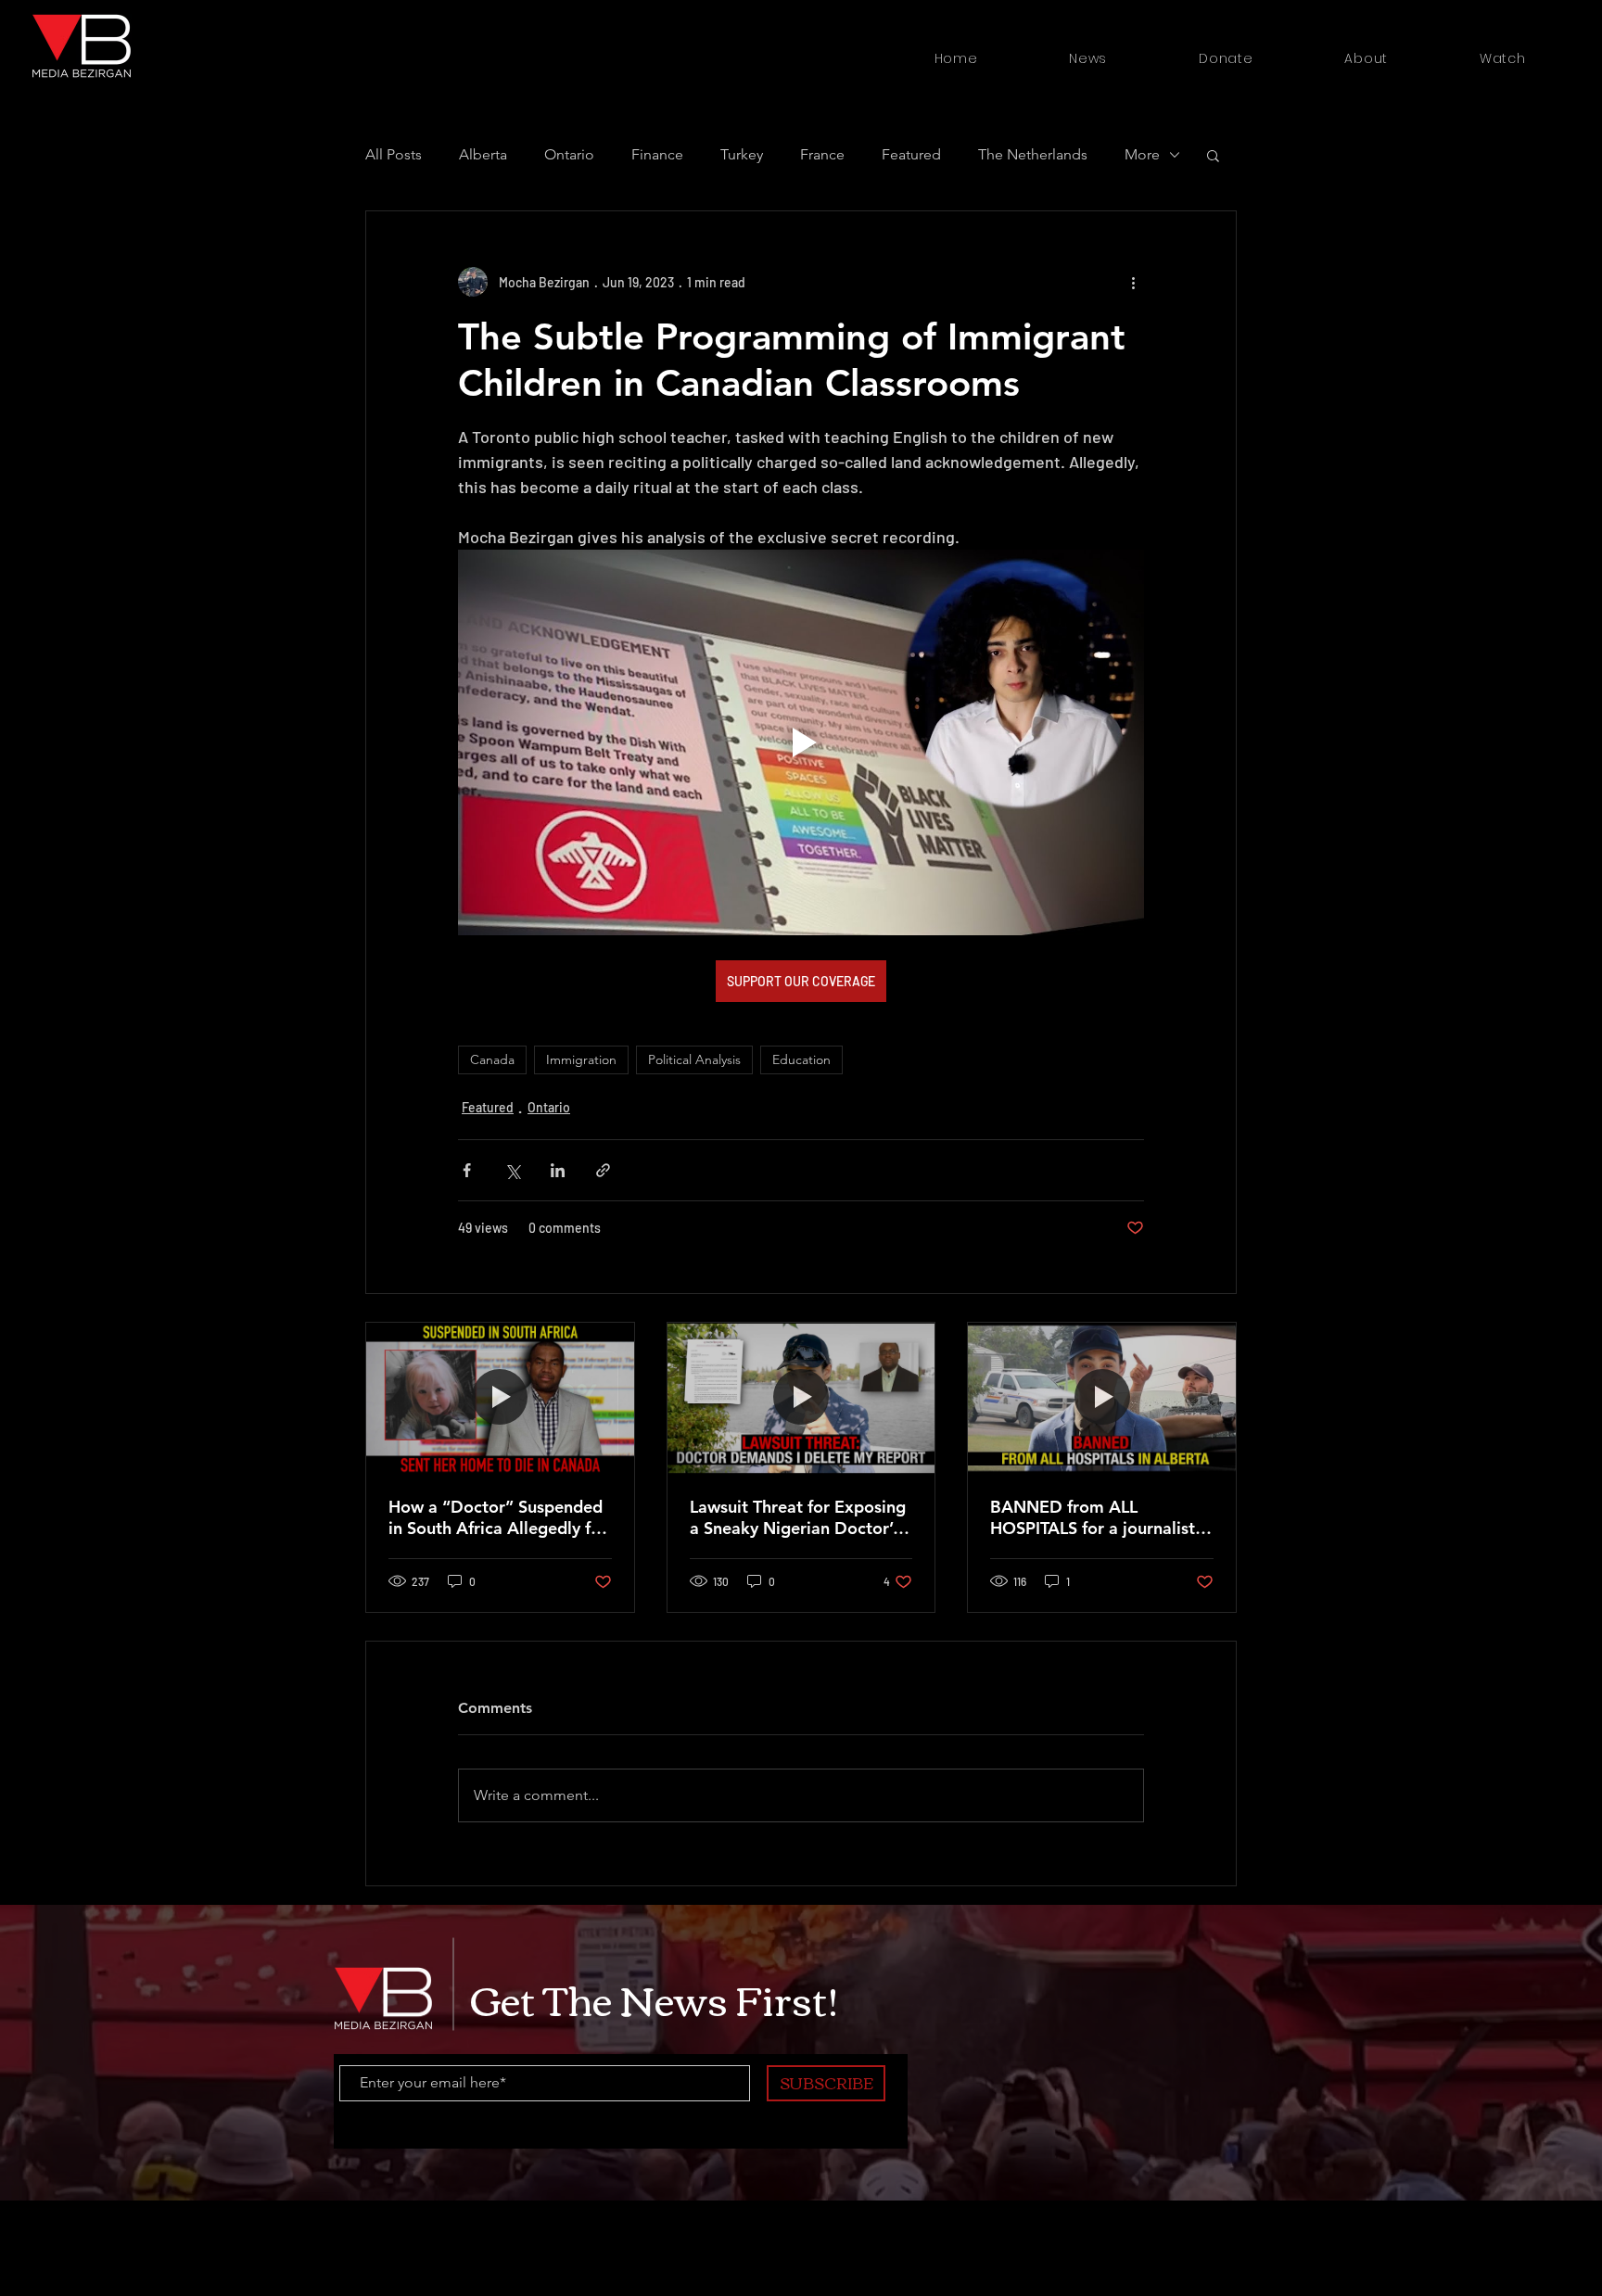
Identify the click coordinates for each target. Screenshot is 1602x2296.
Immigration (581, 1059)
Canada (492, 1059)
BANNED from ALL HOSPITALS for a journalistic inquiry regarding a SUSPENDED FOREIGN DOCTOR (1099, 1517)
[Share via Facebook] (467, 1170)
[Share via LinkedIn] (558, 1170)
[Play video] (801, 742)
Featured (488, 1107)
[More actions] (1133, 282)
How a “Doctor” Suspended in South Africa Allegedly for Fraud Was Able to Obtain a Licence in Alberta (498, 1517)
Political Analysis (694, 1059)
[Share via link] (603, 1170)
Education (801, 1059)
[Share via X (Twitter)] (512, 1170)
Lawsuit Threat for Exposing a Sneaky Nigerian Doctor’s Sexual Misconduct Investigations (798, 1517)
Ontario (549, 1107)
